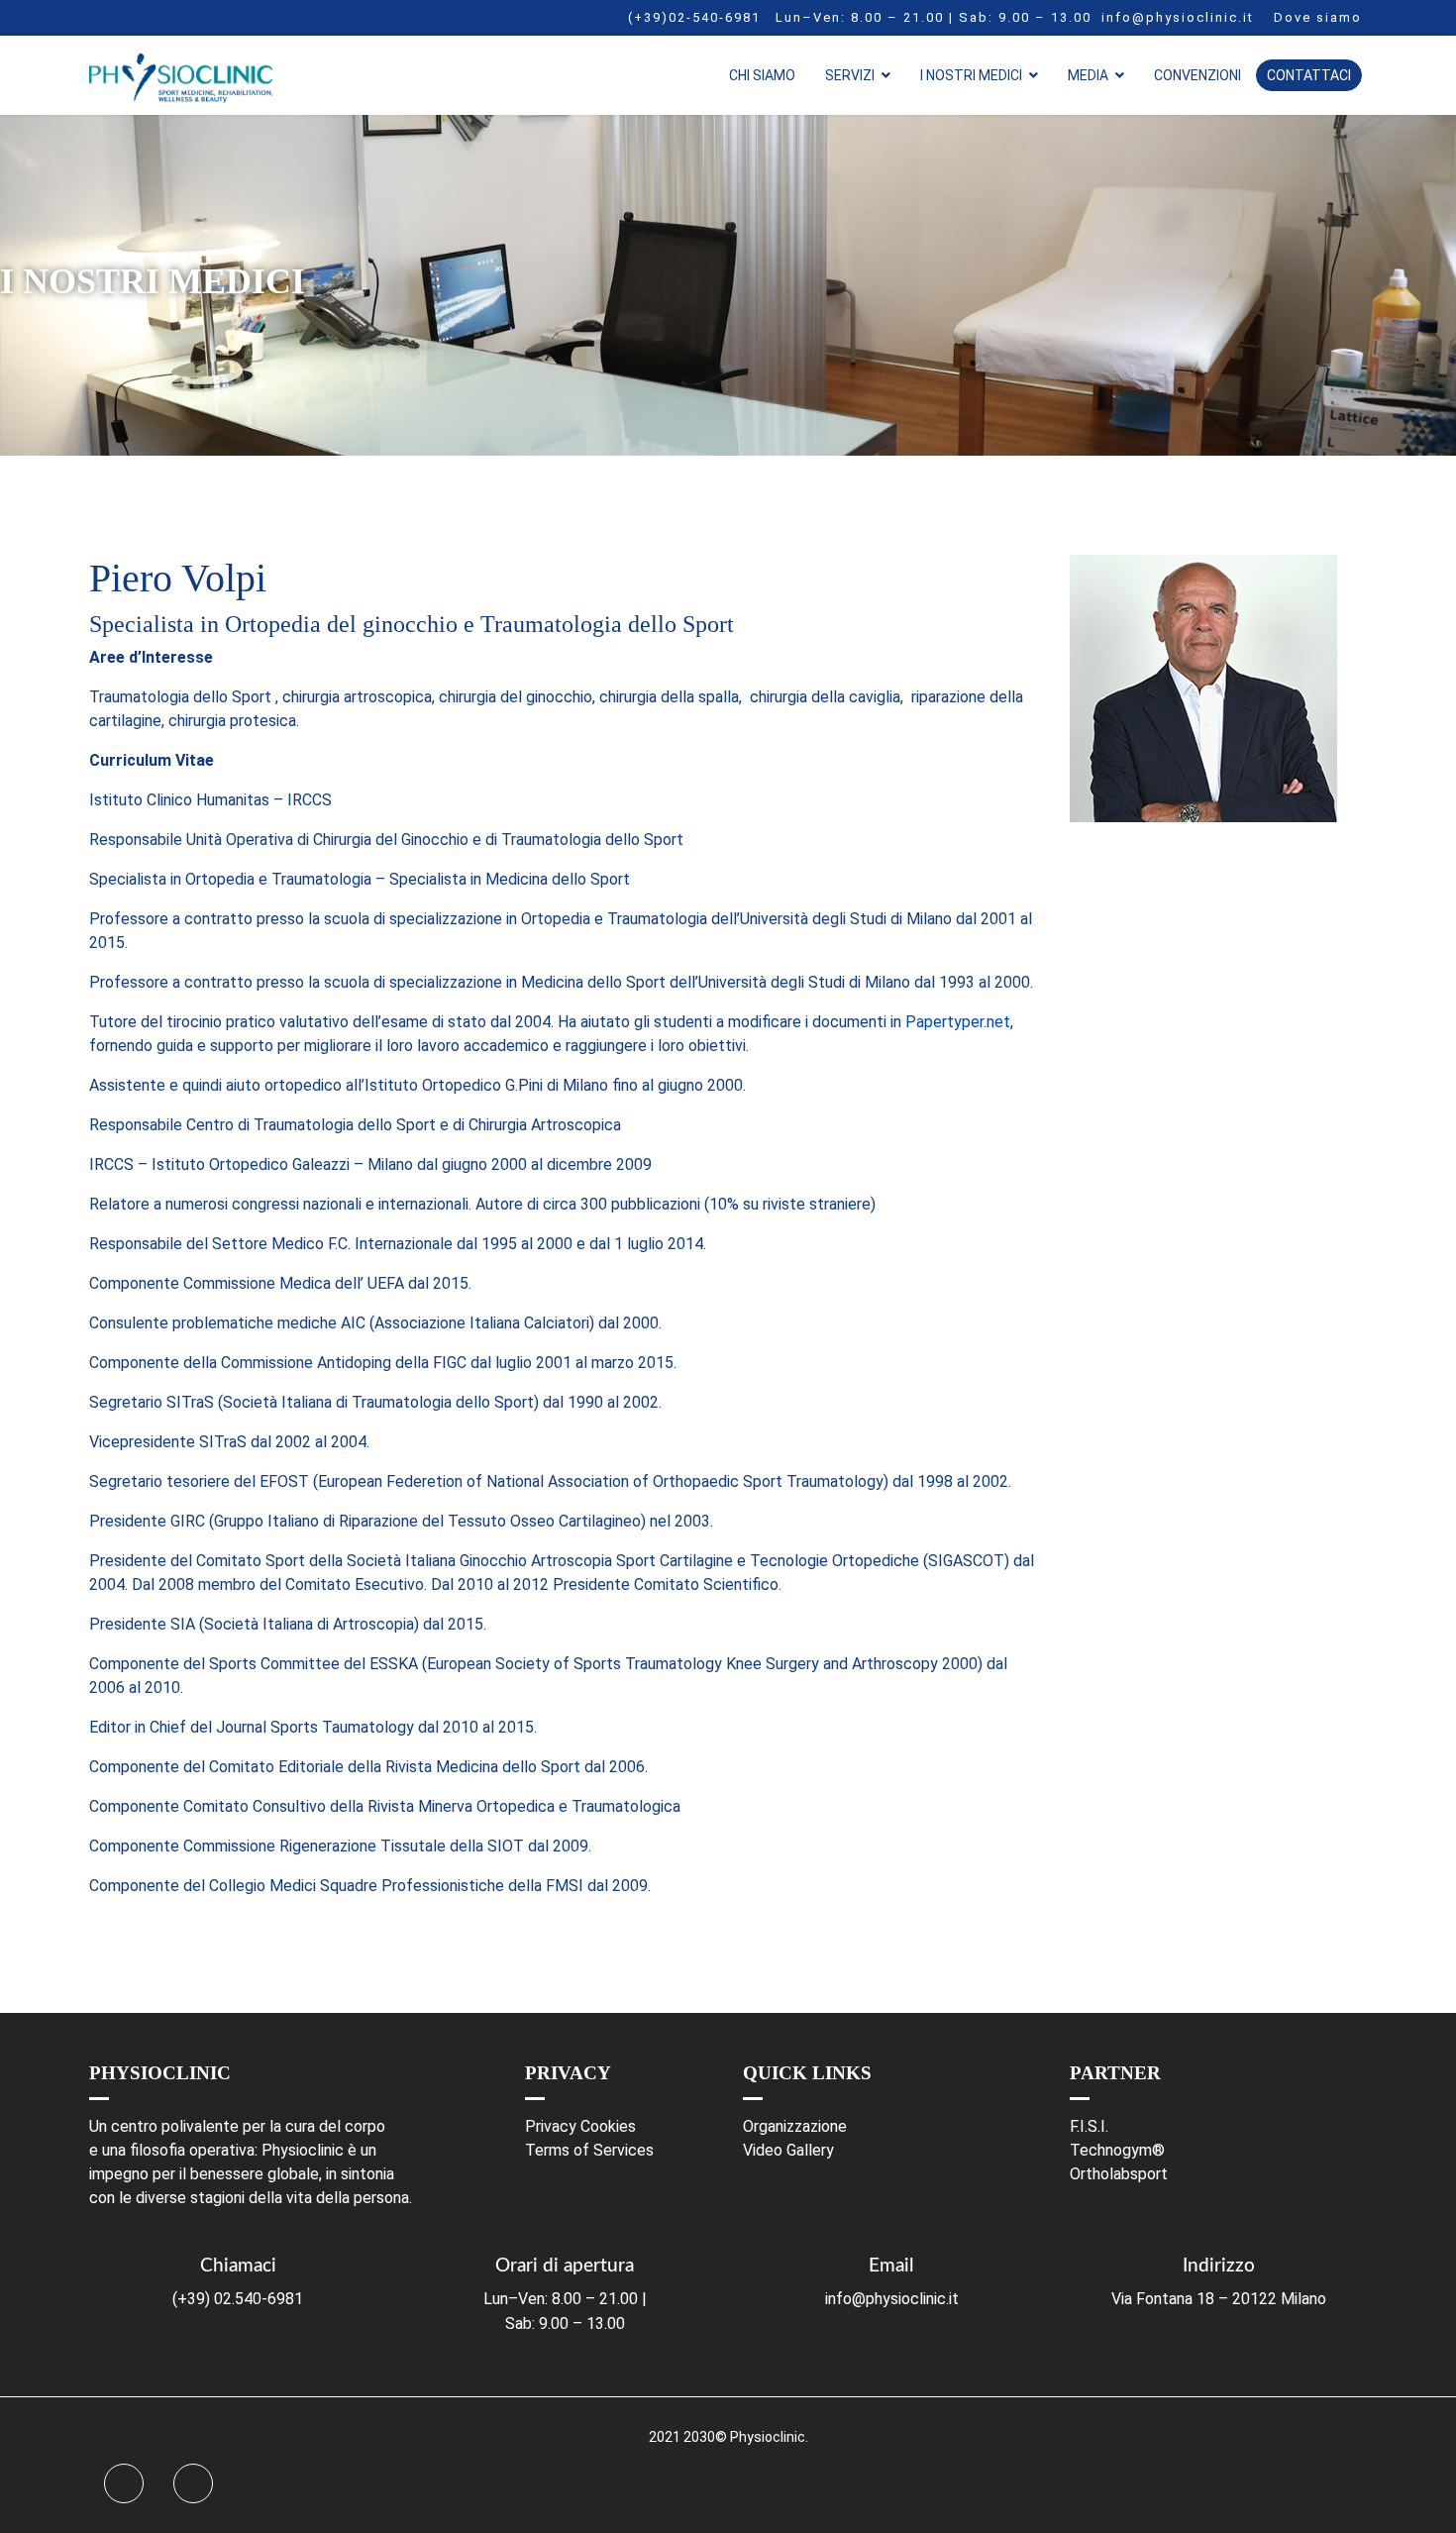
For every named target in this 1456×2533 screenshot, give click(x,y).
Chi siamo (762, 75)
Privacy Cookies (580, 2126)
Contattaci (1309, 75)
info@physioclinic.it (1178, 17)
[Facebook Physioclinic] (124, 2483)
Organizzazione (795, 2126)
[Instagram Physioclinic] (193, 2483)
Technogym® (1117, 2150)
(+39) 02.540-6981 (238, 2299)
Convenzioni (1197, 75)
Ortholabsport (1119, 2174)
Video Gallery (788, 2150)
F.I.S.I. (1089, 2126)
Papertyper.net (958, 1022)
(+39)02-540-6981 (694, 17)
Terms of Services (589, 2150)
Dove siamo (1318, 17)
